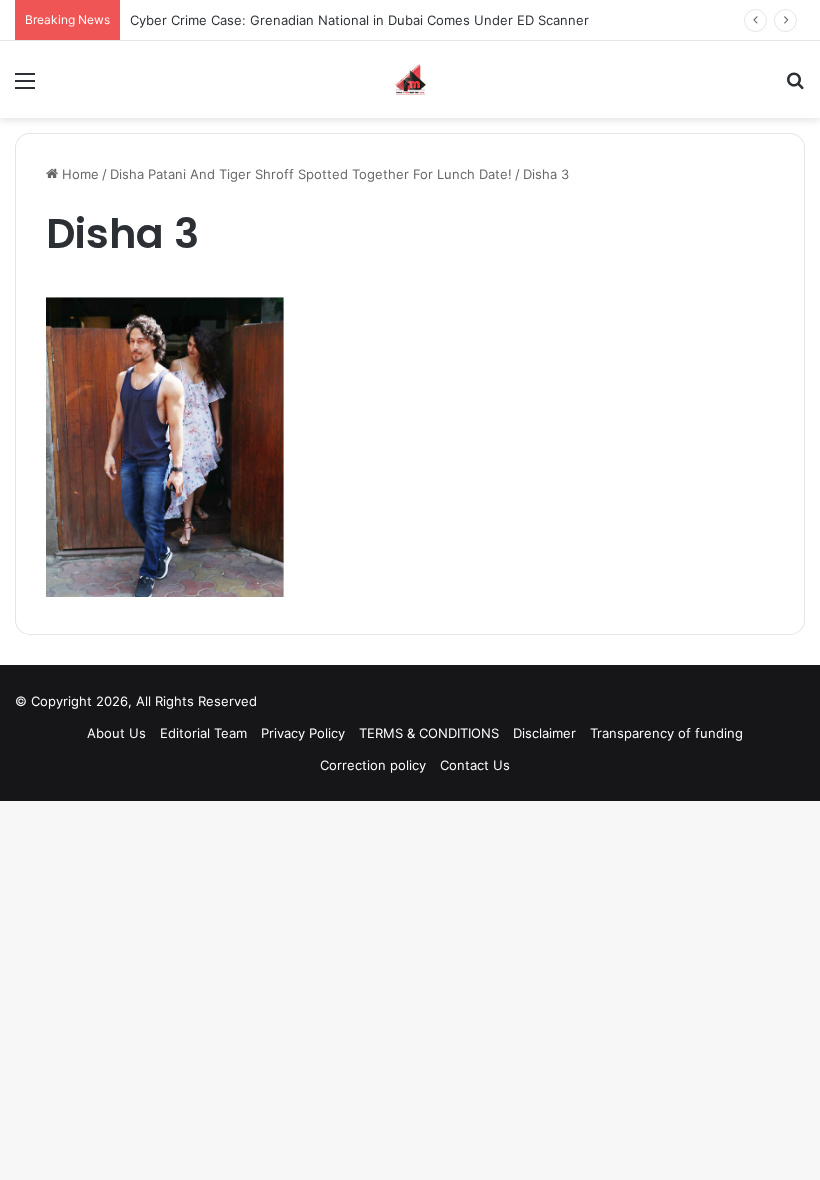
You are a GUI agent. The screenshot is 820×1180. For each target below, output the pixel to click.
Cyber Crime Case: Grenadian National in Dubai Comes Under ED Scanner (359, 20)
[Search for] (795, 87)
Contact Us (475, 765)
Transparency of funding (666, 733)
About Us (116, 733)
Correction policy (373, 765)
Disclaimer (544, 733)
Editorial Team (203, 733)
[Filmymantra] (410, 79)
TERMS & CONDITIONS (429, 733)
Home (78, 174)
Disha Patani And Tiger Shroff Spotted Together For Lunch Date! (311, 174)
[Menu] (25, 87)
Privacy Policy (303, 733)
